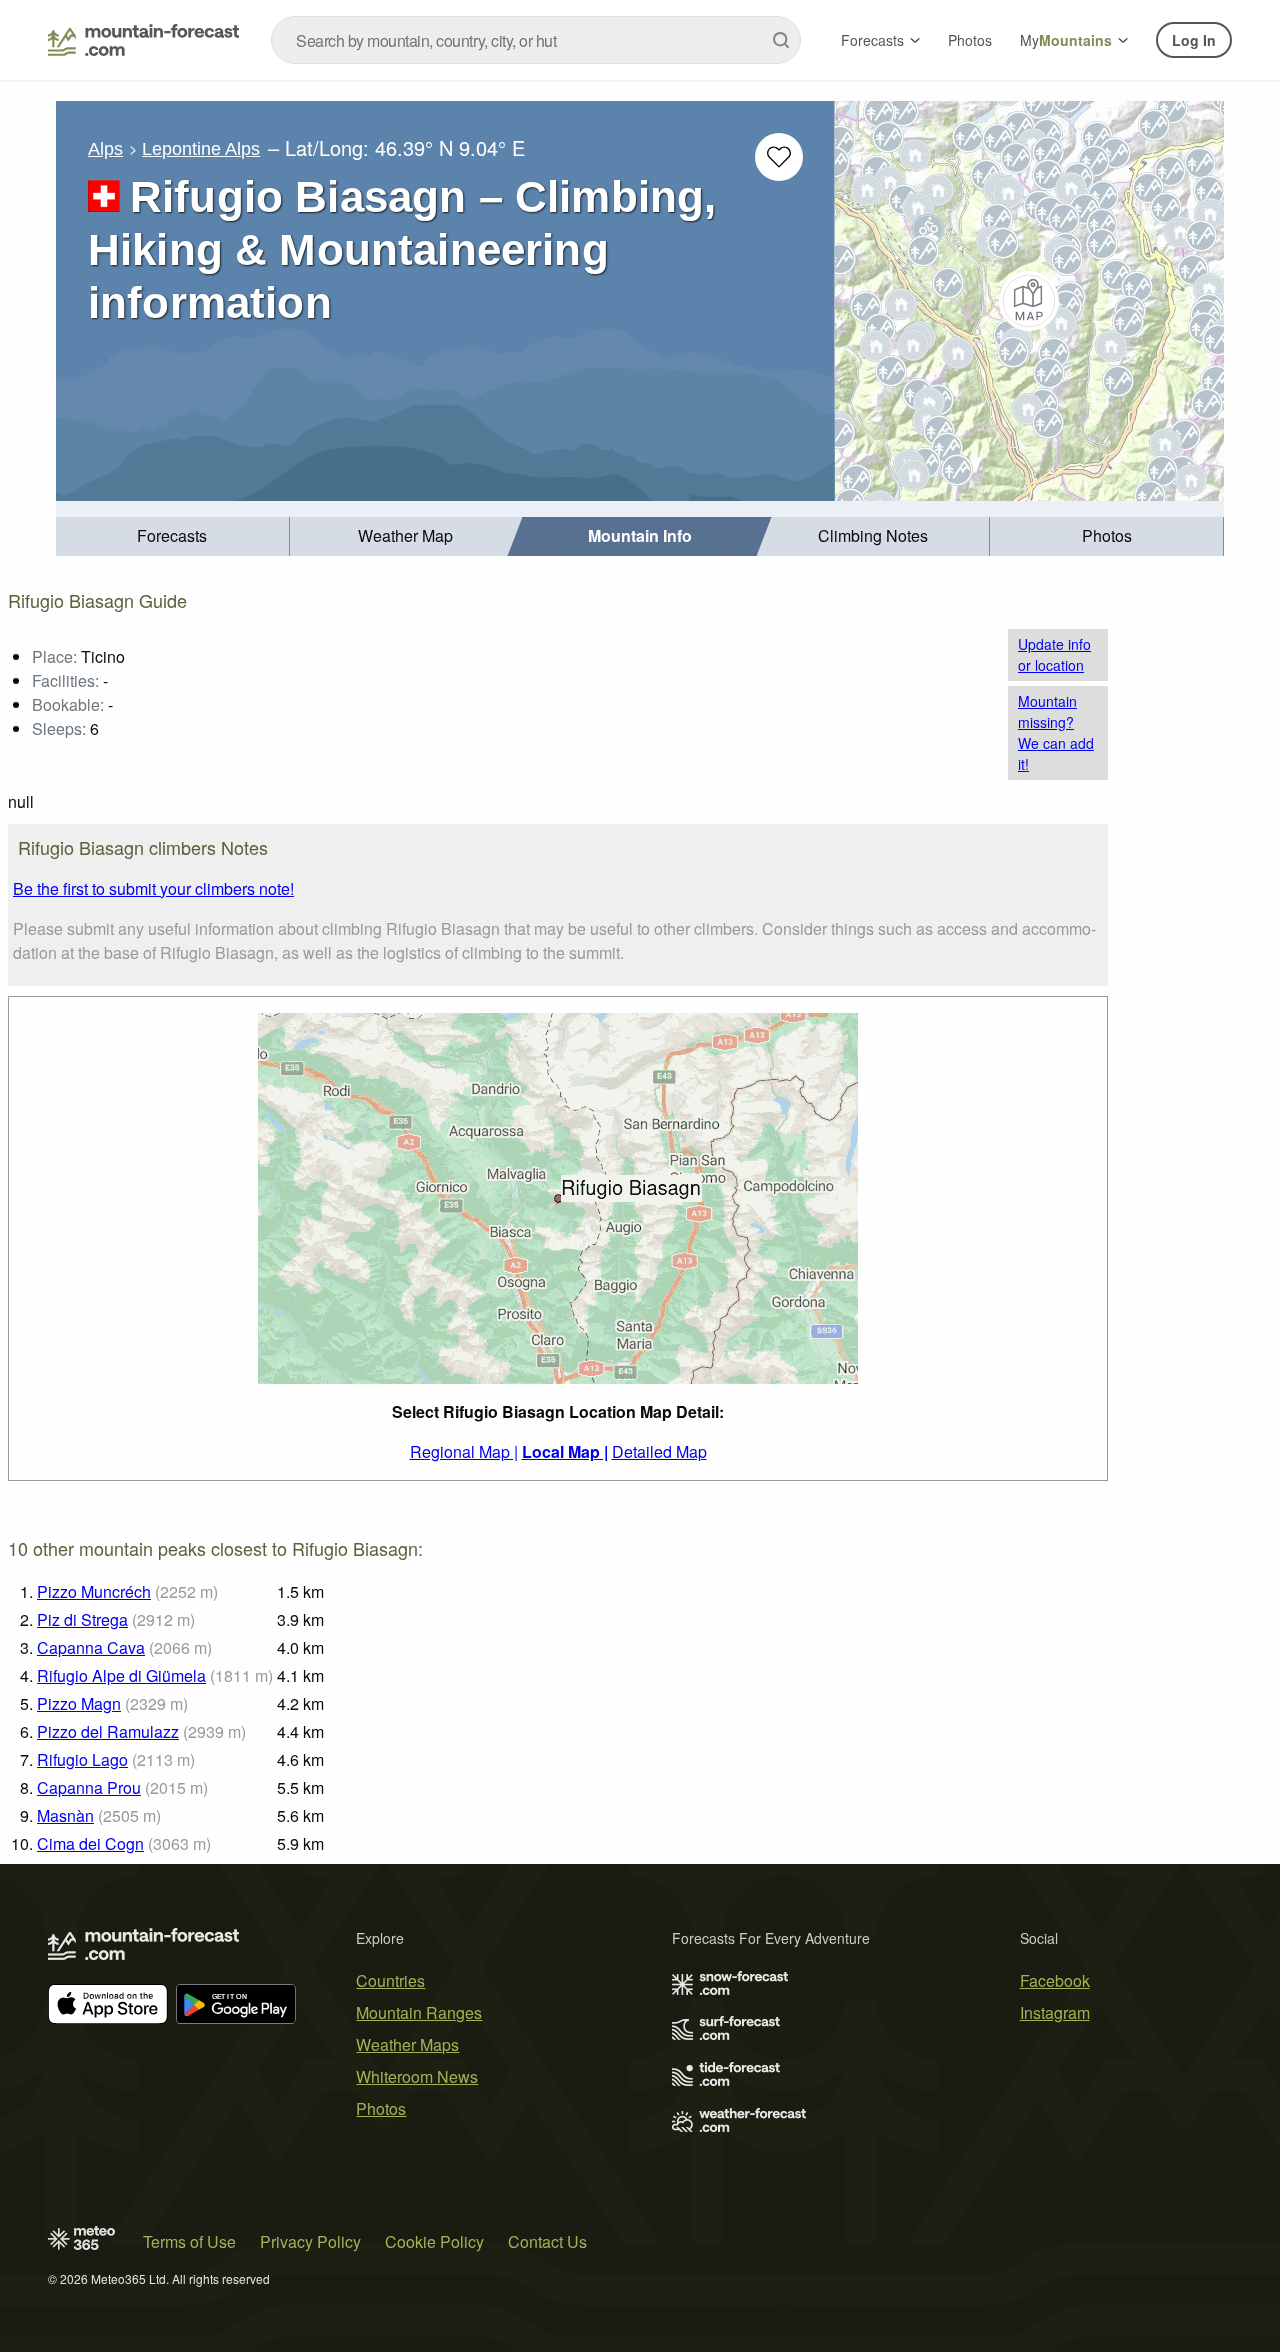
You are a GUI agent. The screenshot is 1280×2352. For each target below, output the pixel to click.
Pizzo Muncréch (94, 1591)
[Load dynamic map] (1029, 301)
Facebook (1055, 1980)
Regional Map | (464, 1451)
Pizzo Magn (79, 1703)
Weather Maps (407, 2044)
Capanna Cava (91, 1647)
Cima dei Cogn (90, 1843)
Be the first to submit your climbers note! (153, 888)
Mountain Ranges (419, 2012)
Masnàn (65, 1815)
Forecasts (872, 40)
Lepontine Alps (201, 149)
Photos (970, 40)
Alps (105, 149)
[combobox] (536, 40)
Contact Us (547, 2241)
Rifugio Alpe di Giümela (121, 1675)
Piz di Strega (82, 1619)
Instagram (1055, 2012)
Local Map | (565, 1451)
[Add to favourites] (779, 157)
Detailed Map (659, 1451)
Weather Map (405, 535)
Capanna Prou (89, 1787)
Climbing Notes (873, 535)
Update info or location (1054, 654)
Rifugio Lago (82, 1759)
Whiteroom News (417, 2076)
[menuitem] (173, 536)
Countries (390, 1980)
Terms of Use (189, 2241)
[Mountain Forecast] (143, 40)
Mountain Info (640, 535)
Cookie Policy (434, 2241)
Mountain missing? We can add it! (1056, 732)
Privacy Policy (310, 2241)
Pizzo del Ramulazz (108, 1731)
